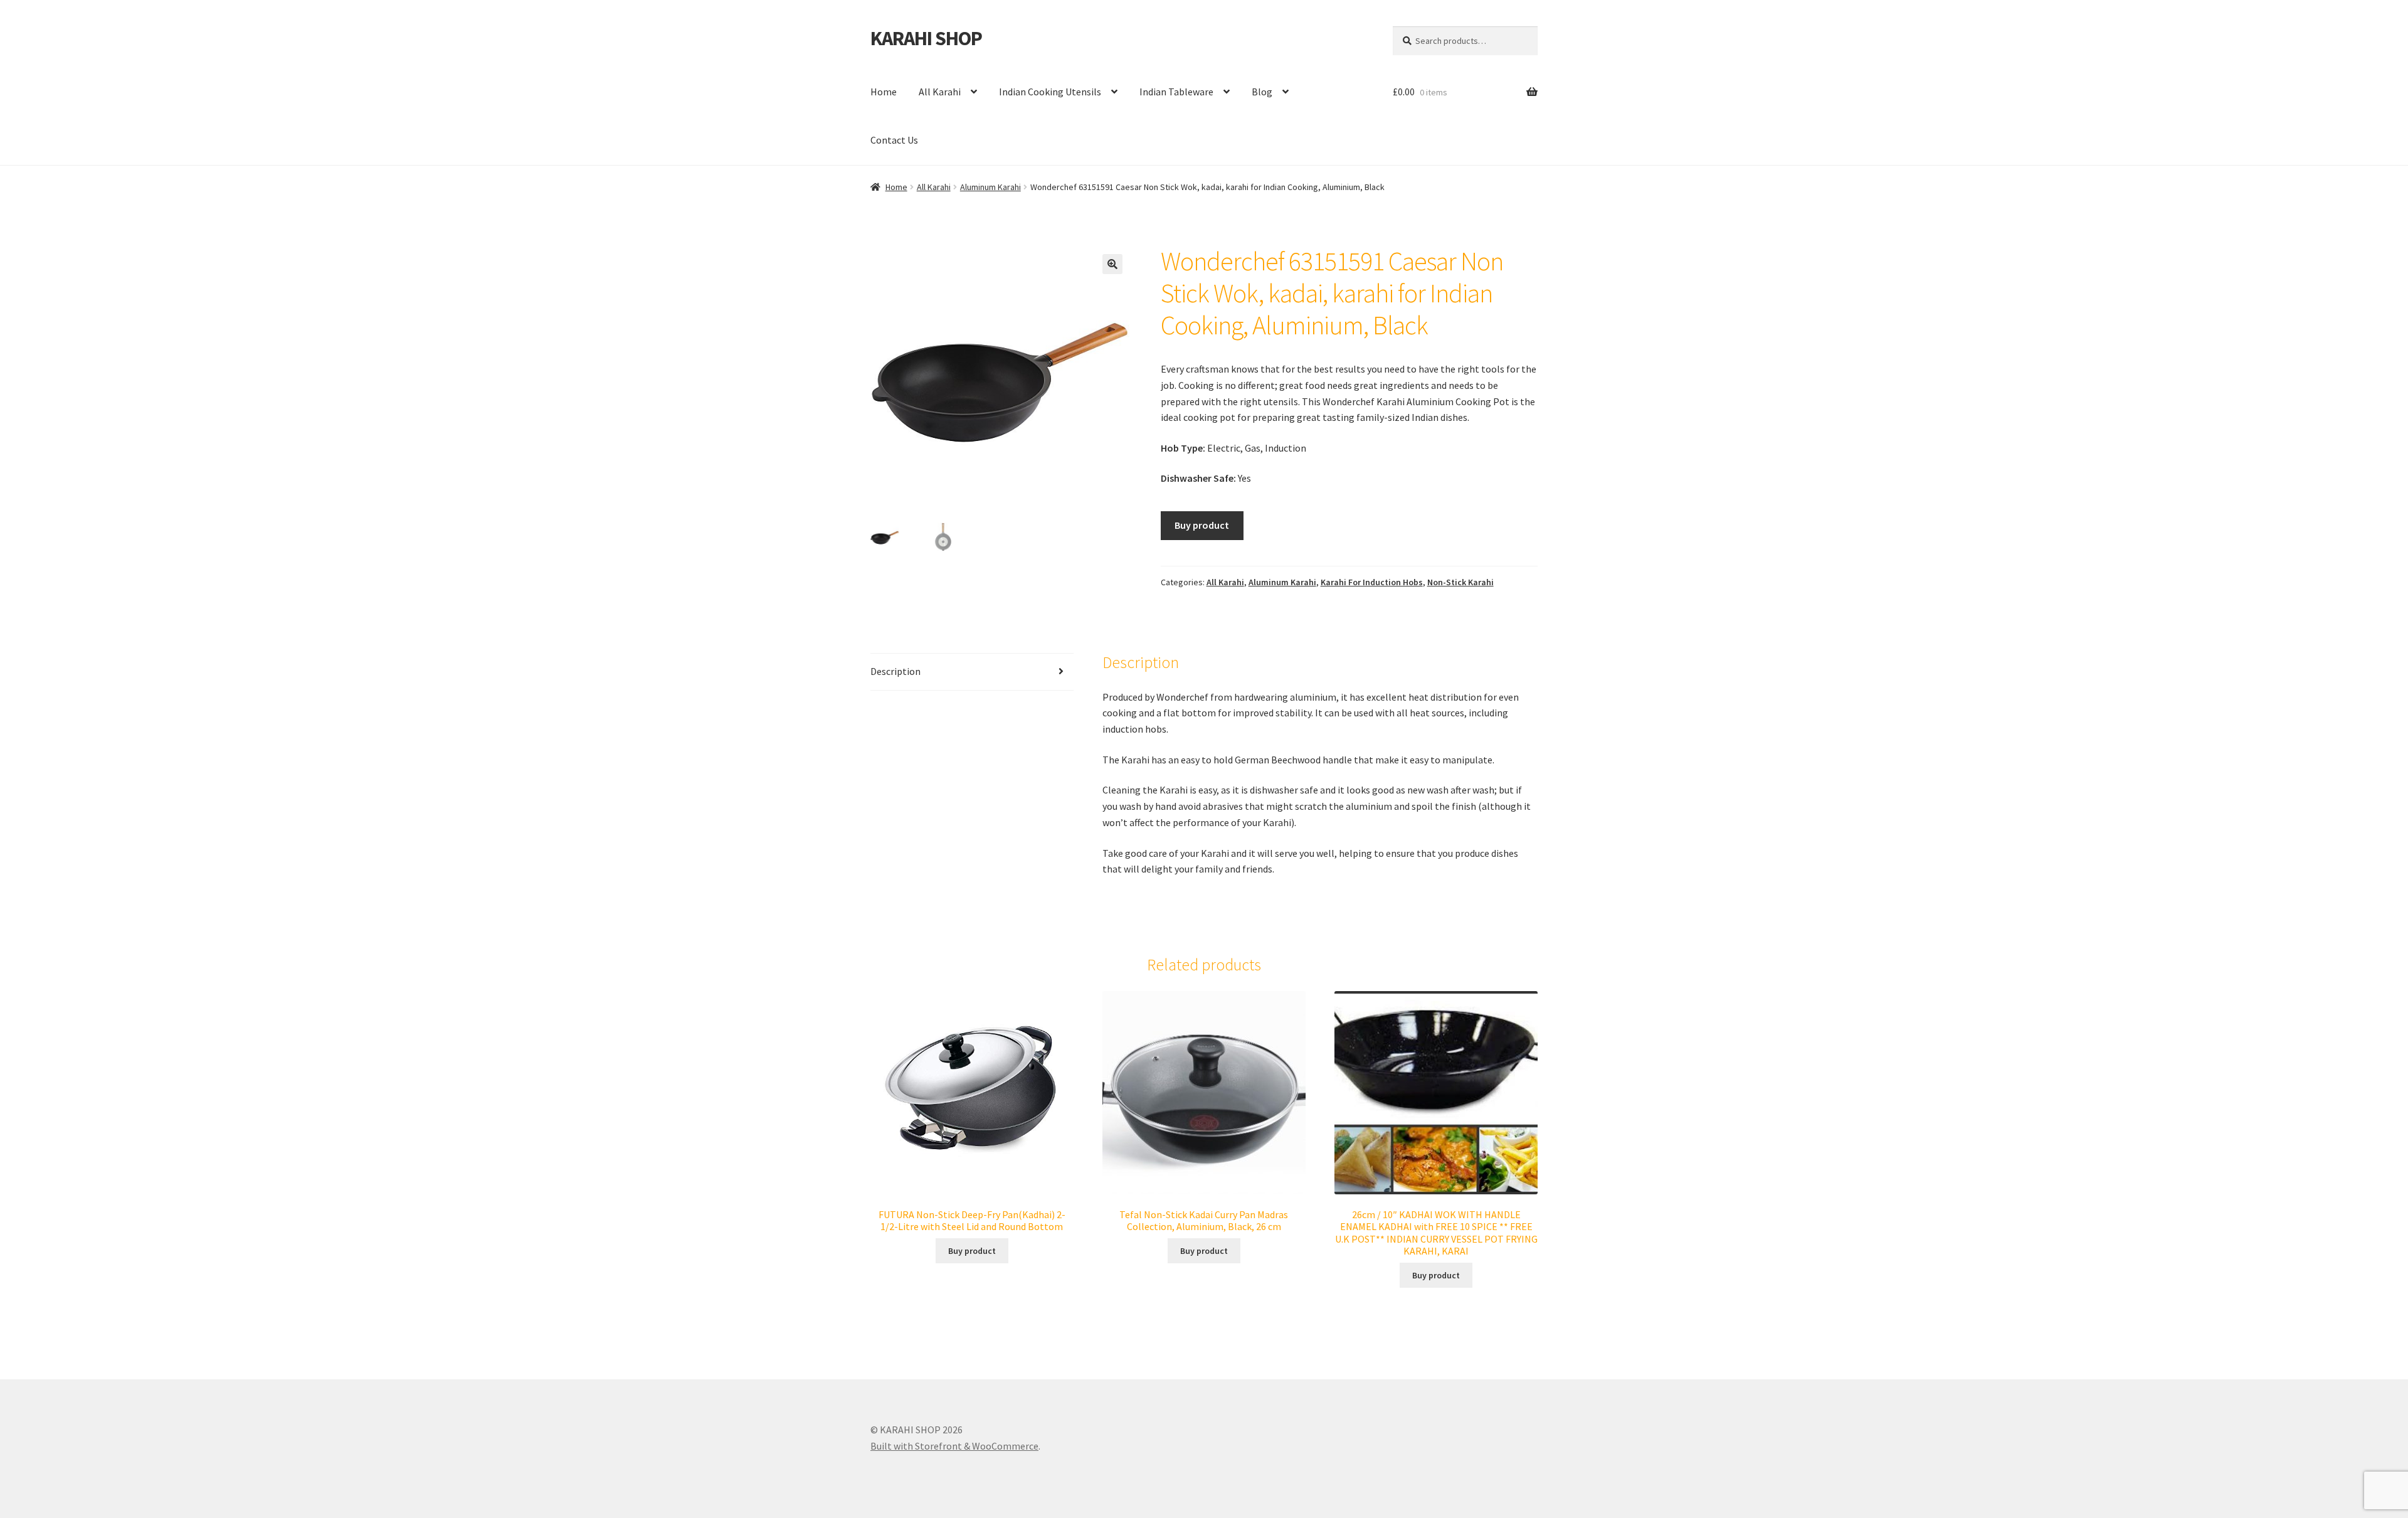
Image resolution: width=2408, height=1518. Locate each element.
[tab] (972, 672)
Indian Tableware (1176, 92)
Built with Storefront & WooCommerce (954, 1446)
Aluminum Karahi (990, 187)
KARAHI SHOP (926, 38)
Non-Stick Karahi (1460, 582)
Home (884, 92)
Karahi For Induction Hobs (1372, 582)
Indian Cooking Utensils (1050, 92)
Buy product (1202, 525)
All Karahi (940, 92)
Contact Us (894, 140)
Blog (1262, 92)
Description (895, 671)
